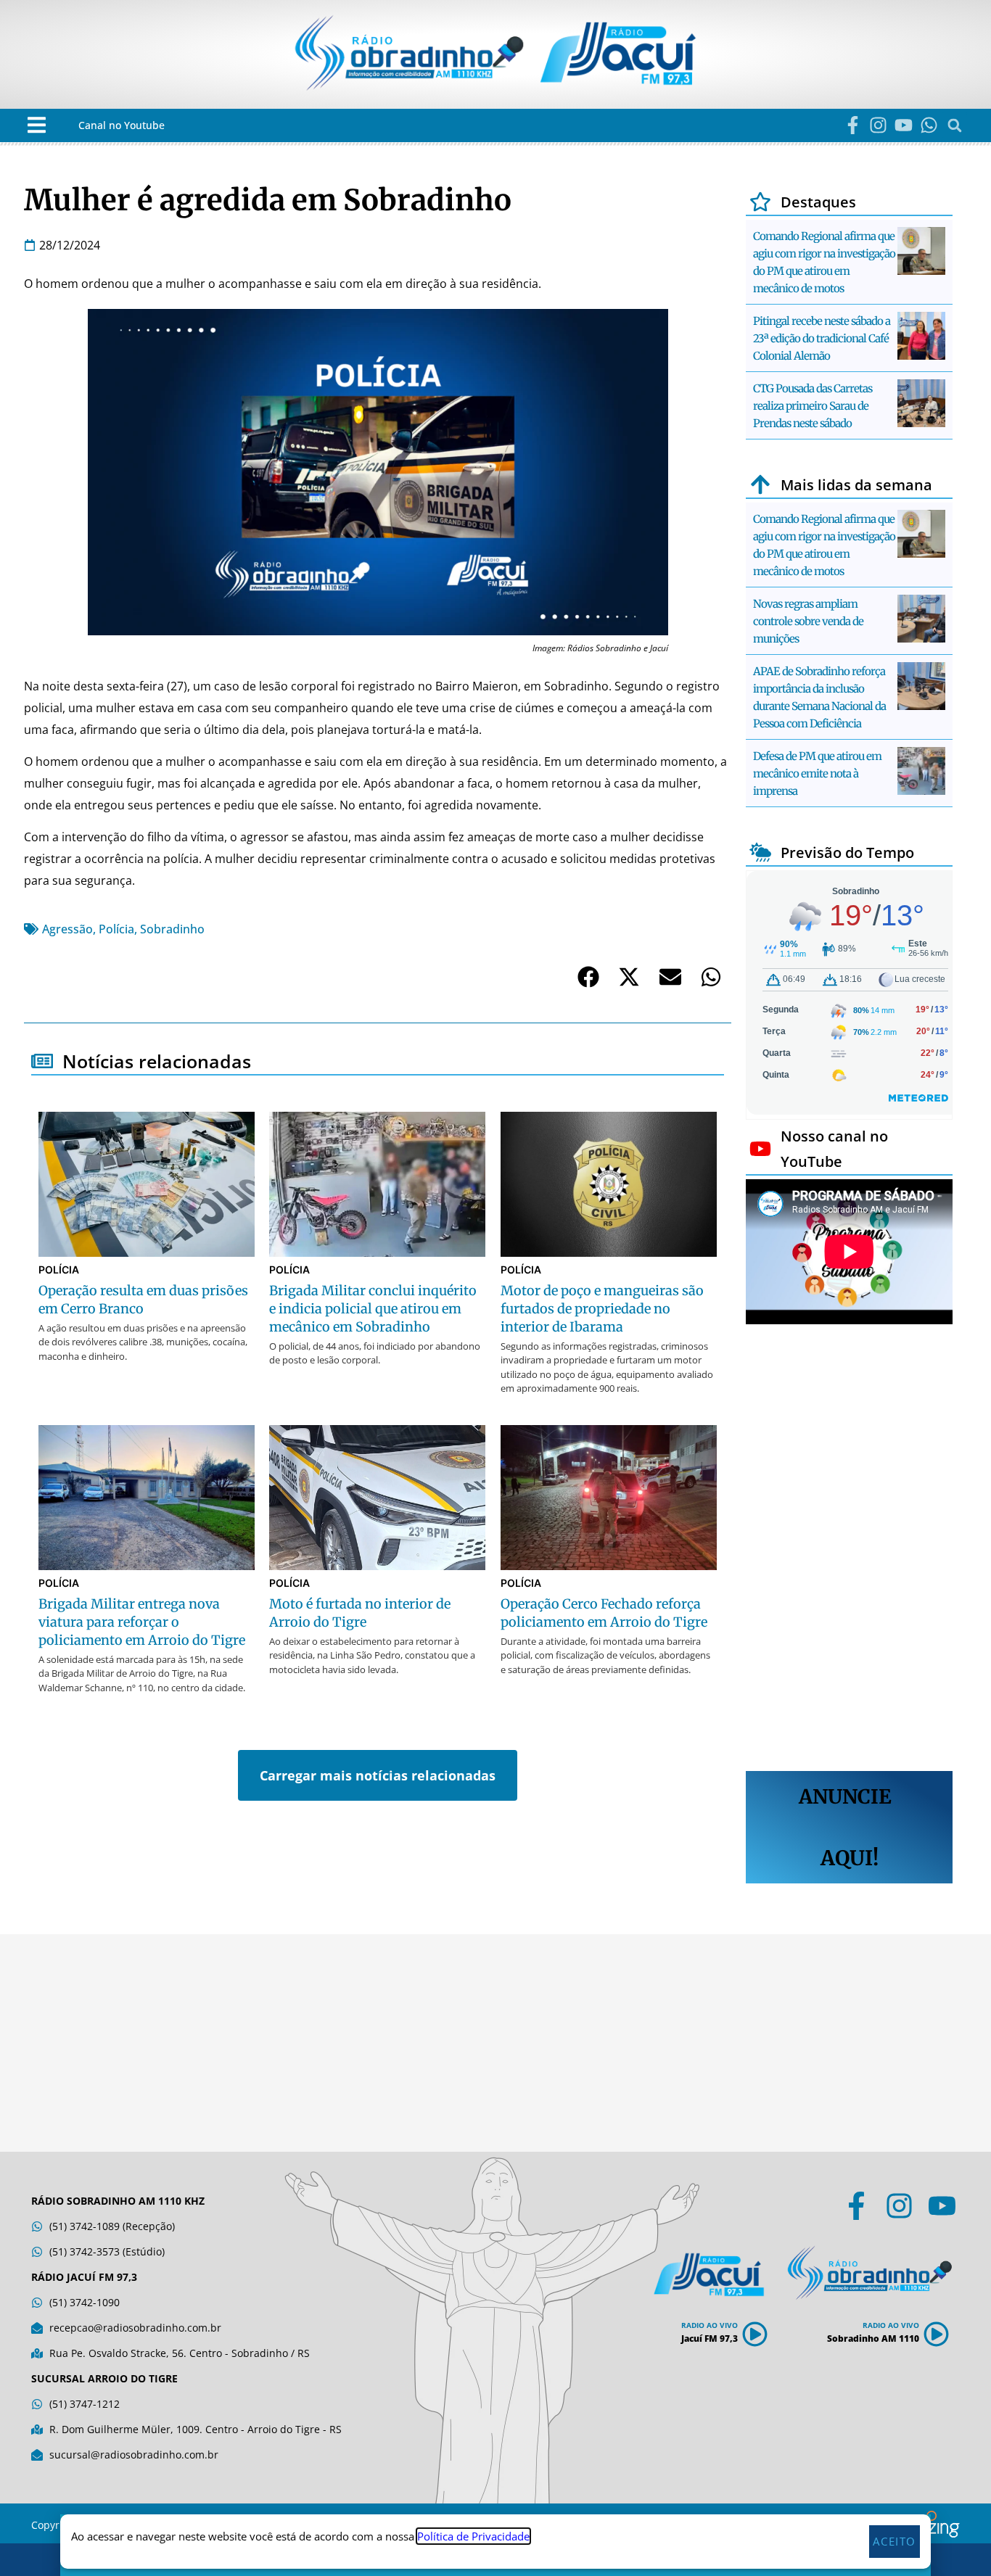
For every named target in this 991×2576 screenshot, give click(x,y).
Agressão (67, 929)
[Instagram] (878, 125)
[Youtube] (904, 125)
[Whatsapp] (929, 125)
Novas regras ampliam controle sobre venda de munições (808, 621)
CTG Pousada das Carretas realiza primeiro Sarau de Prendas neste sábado (813, 406)
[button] (37, 125)
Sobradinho (172, 929)
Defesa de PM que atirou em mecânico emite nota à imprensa (817, 773)
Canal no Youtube (122, 125)
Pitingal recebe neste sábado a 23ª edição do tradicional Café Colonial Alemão (822, 338)
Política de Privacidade (473, 2536)
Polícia (116, 929)
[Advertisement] (849, 1550)
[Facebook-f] (853, 125)
